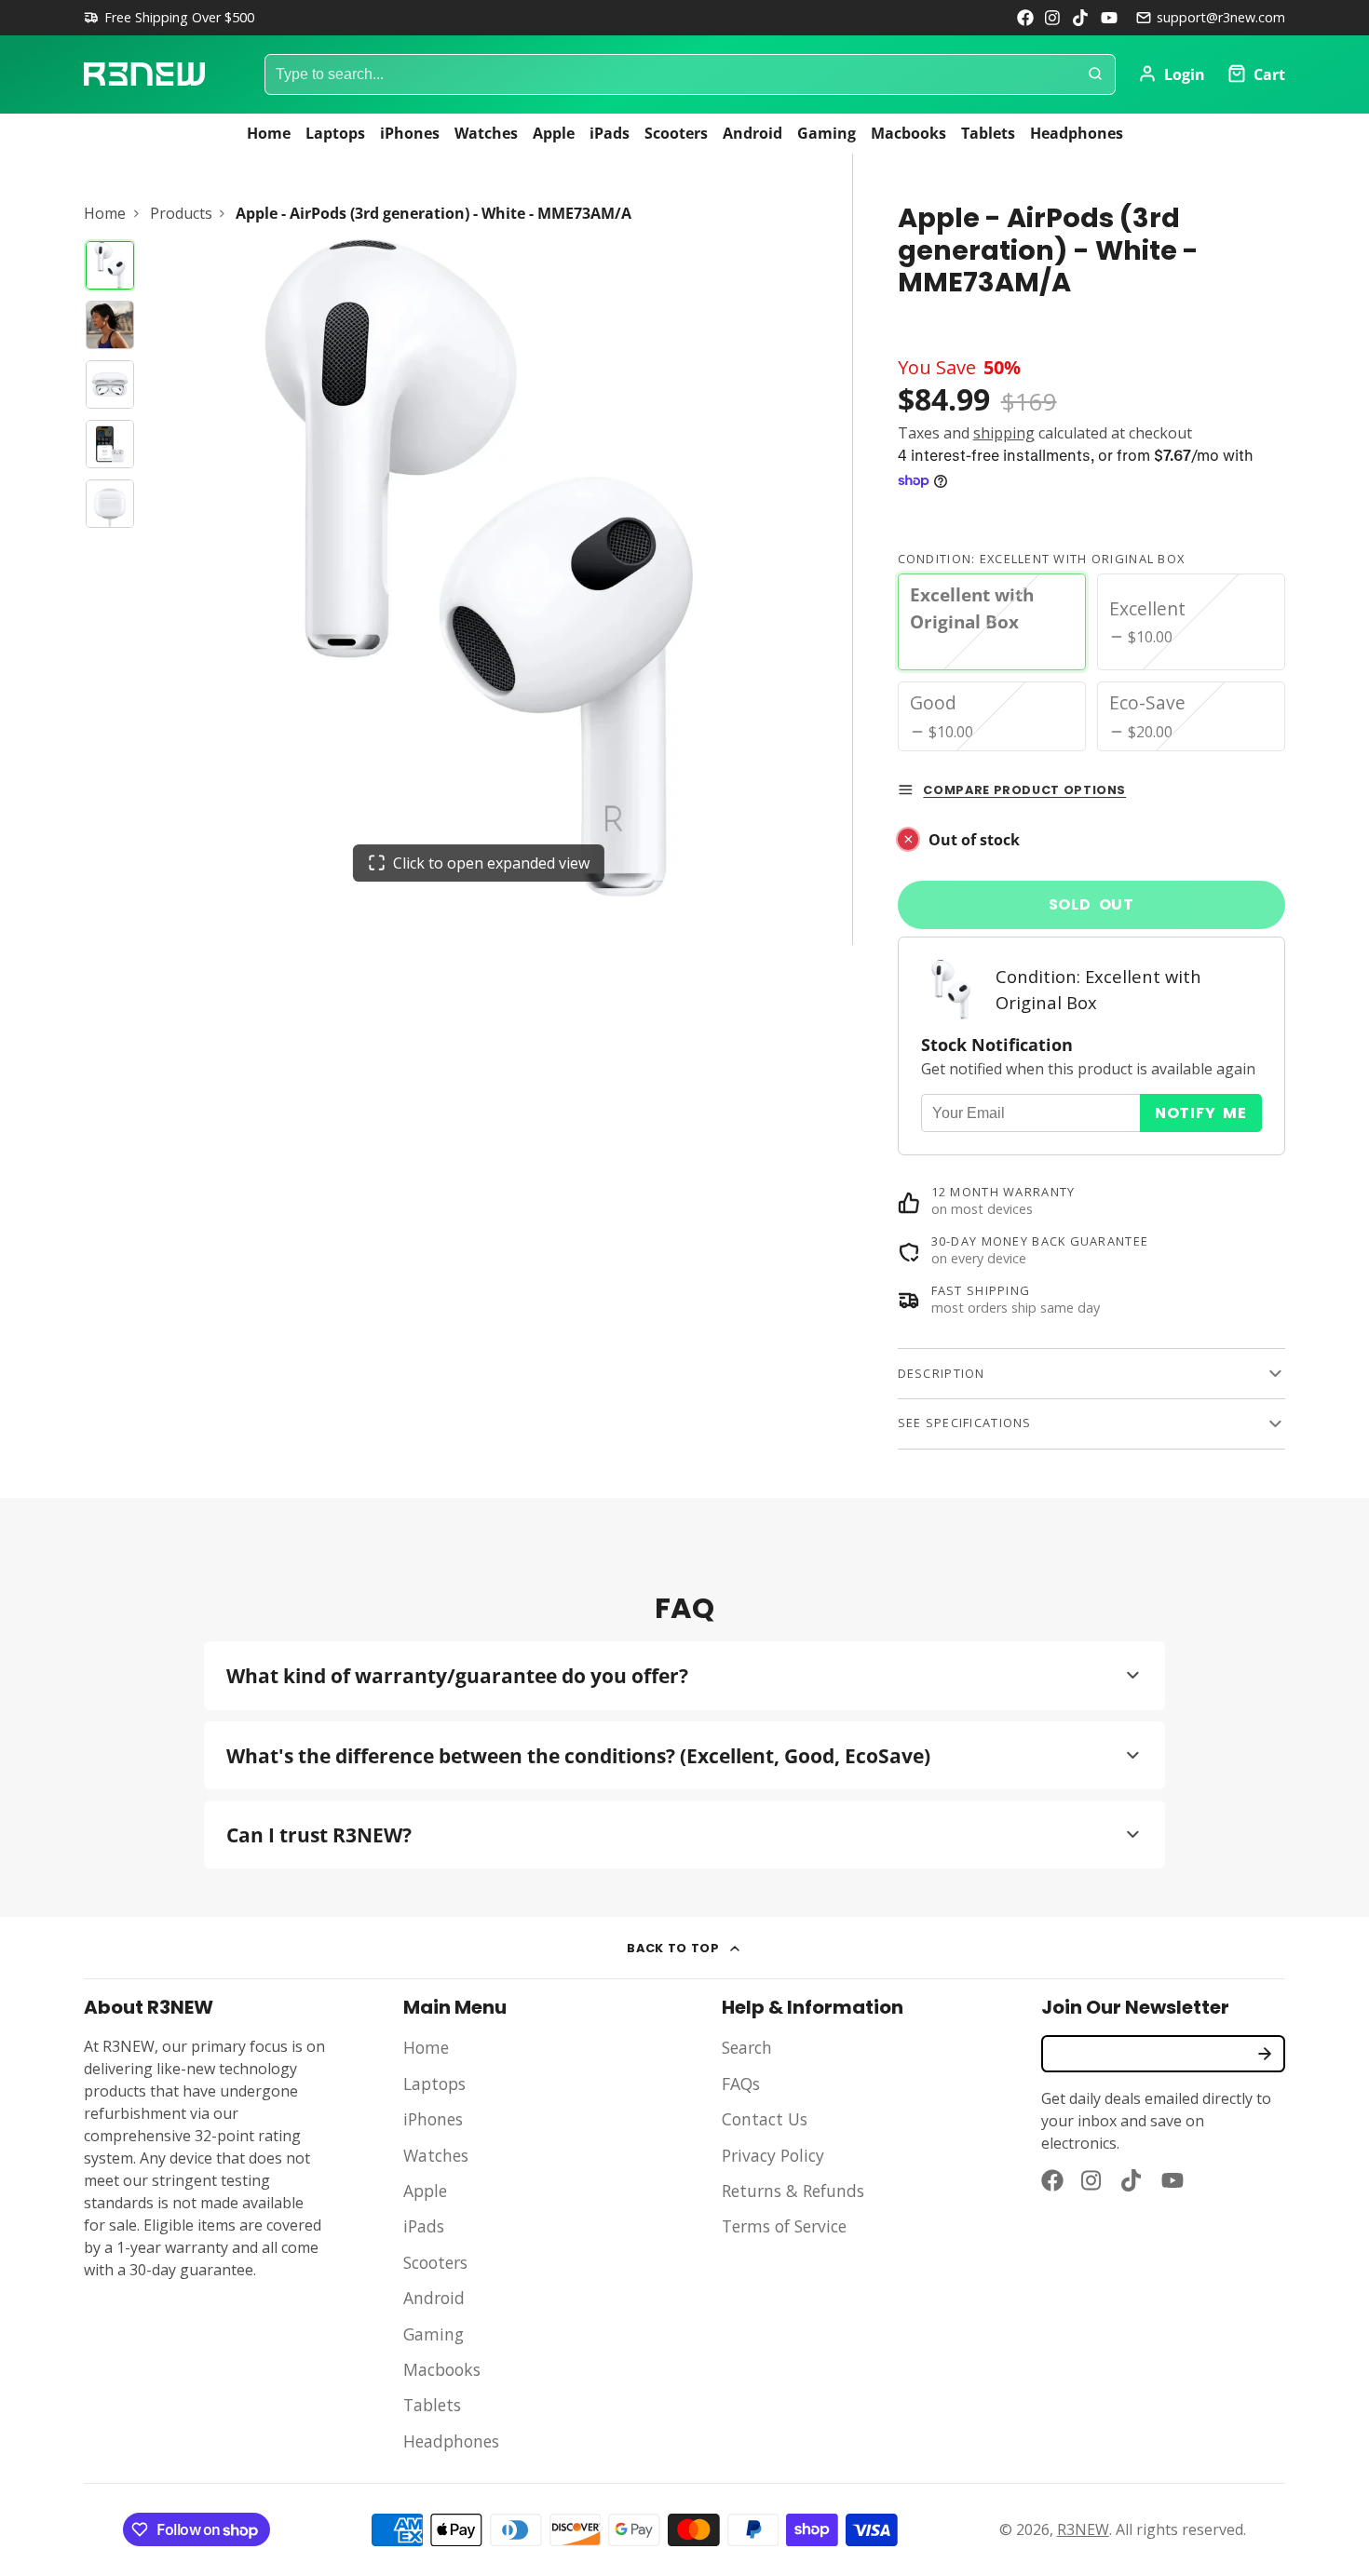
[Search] (1095, 74)
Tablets (988, 133)
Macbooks (908, 133)
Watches (486, 133)
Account (1172, 74)
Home (269, 133)
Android (752, 133)
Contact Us (765, 2119)
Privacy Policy (773, 2155)
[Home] (144, 74)
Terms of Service (784, 2226)
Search (747, 2047)
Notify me (1201, 1113)
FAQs (741, 2084)
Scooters (676, 133)
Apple (554, 133)
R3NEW (1083, 2529)
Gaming (827, 133)
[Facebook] (1025, 18)
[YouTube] (1109, 18)
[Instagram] (1053, 18)
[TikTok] (1081, 18)
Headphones (1077, 133)
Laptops (335, 133)
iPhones (410, 133)
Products (181, 213)
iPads (610, 133)
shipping (1004, 433)
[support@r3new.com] (1211, 18)
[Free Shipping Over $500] (169, 18)
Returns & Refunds (793, 2191)
